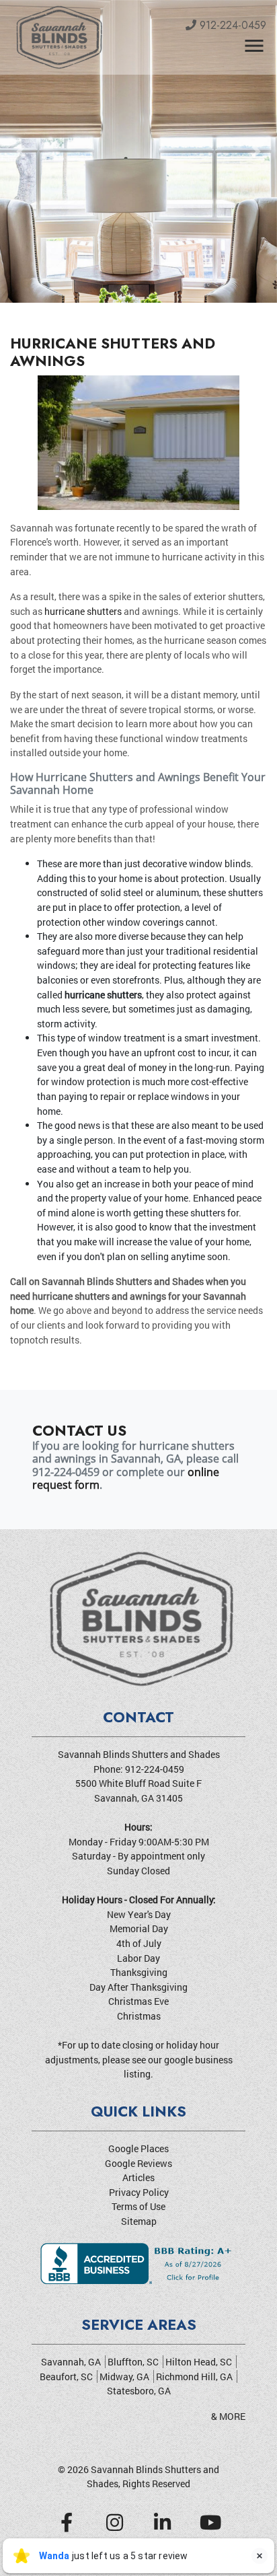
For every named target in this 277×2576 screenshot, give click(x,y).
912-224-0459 (231, 25)
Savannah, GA (71, 2362)
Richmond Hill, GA (194, 2377)
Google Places (138, 2148)
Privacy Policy (139, 2192)
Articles (138, 2177)
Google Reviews (138, 2163)
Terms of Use (138, 2206)
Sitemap (139, 2221)
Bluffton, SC (133, 2362)
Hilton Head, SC (199, 2362)
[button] (21, 151)
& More (228, 2416)
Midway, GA (124, 2377)
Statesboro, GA (139, 2391)
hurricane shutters (83, 611)
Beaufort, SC (66, 2377)
